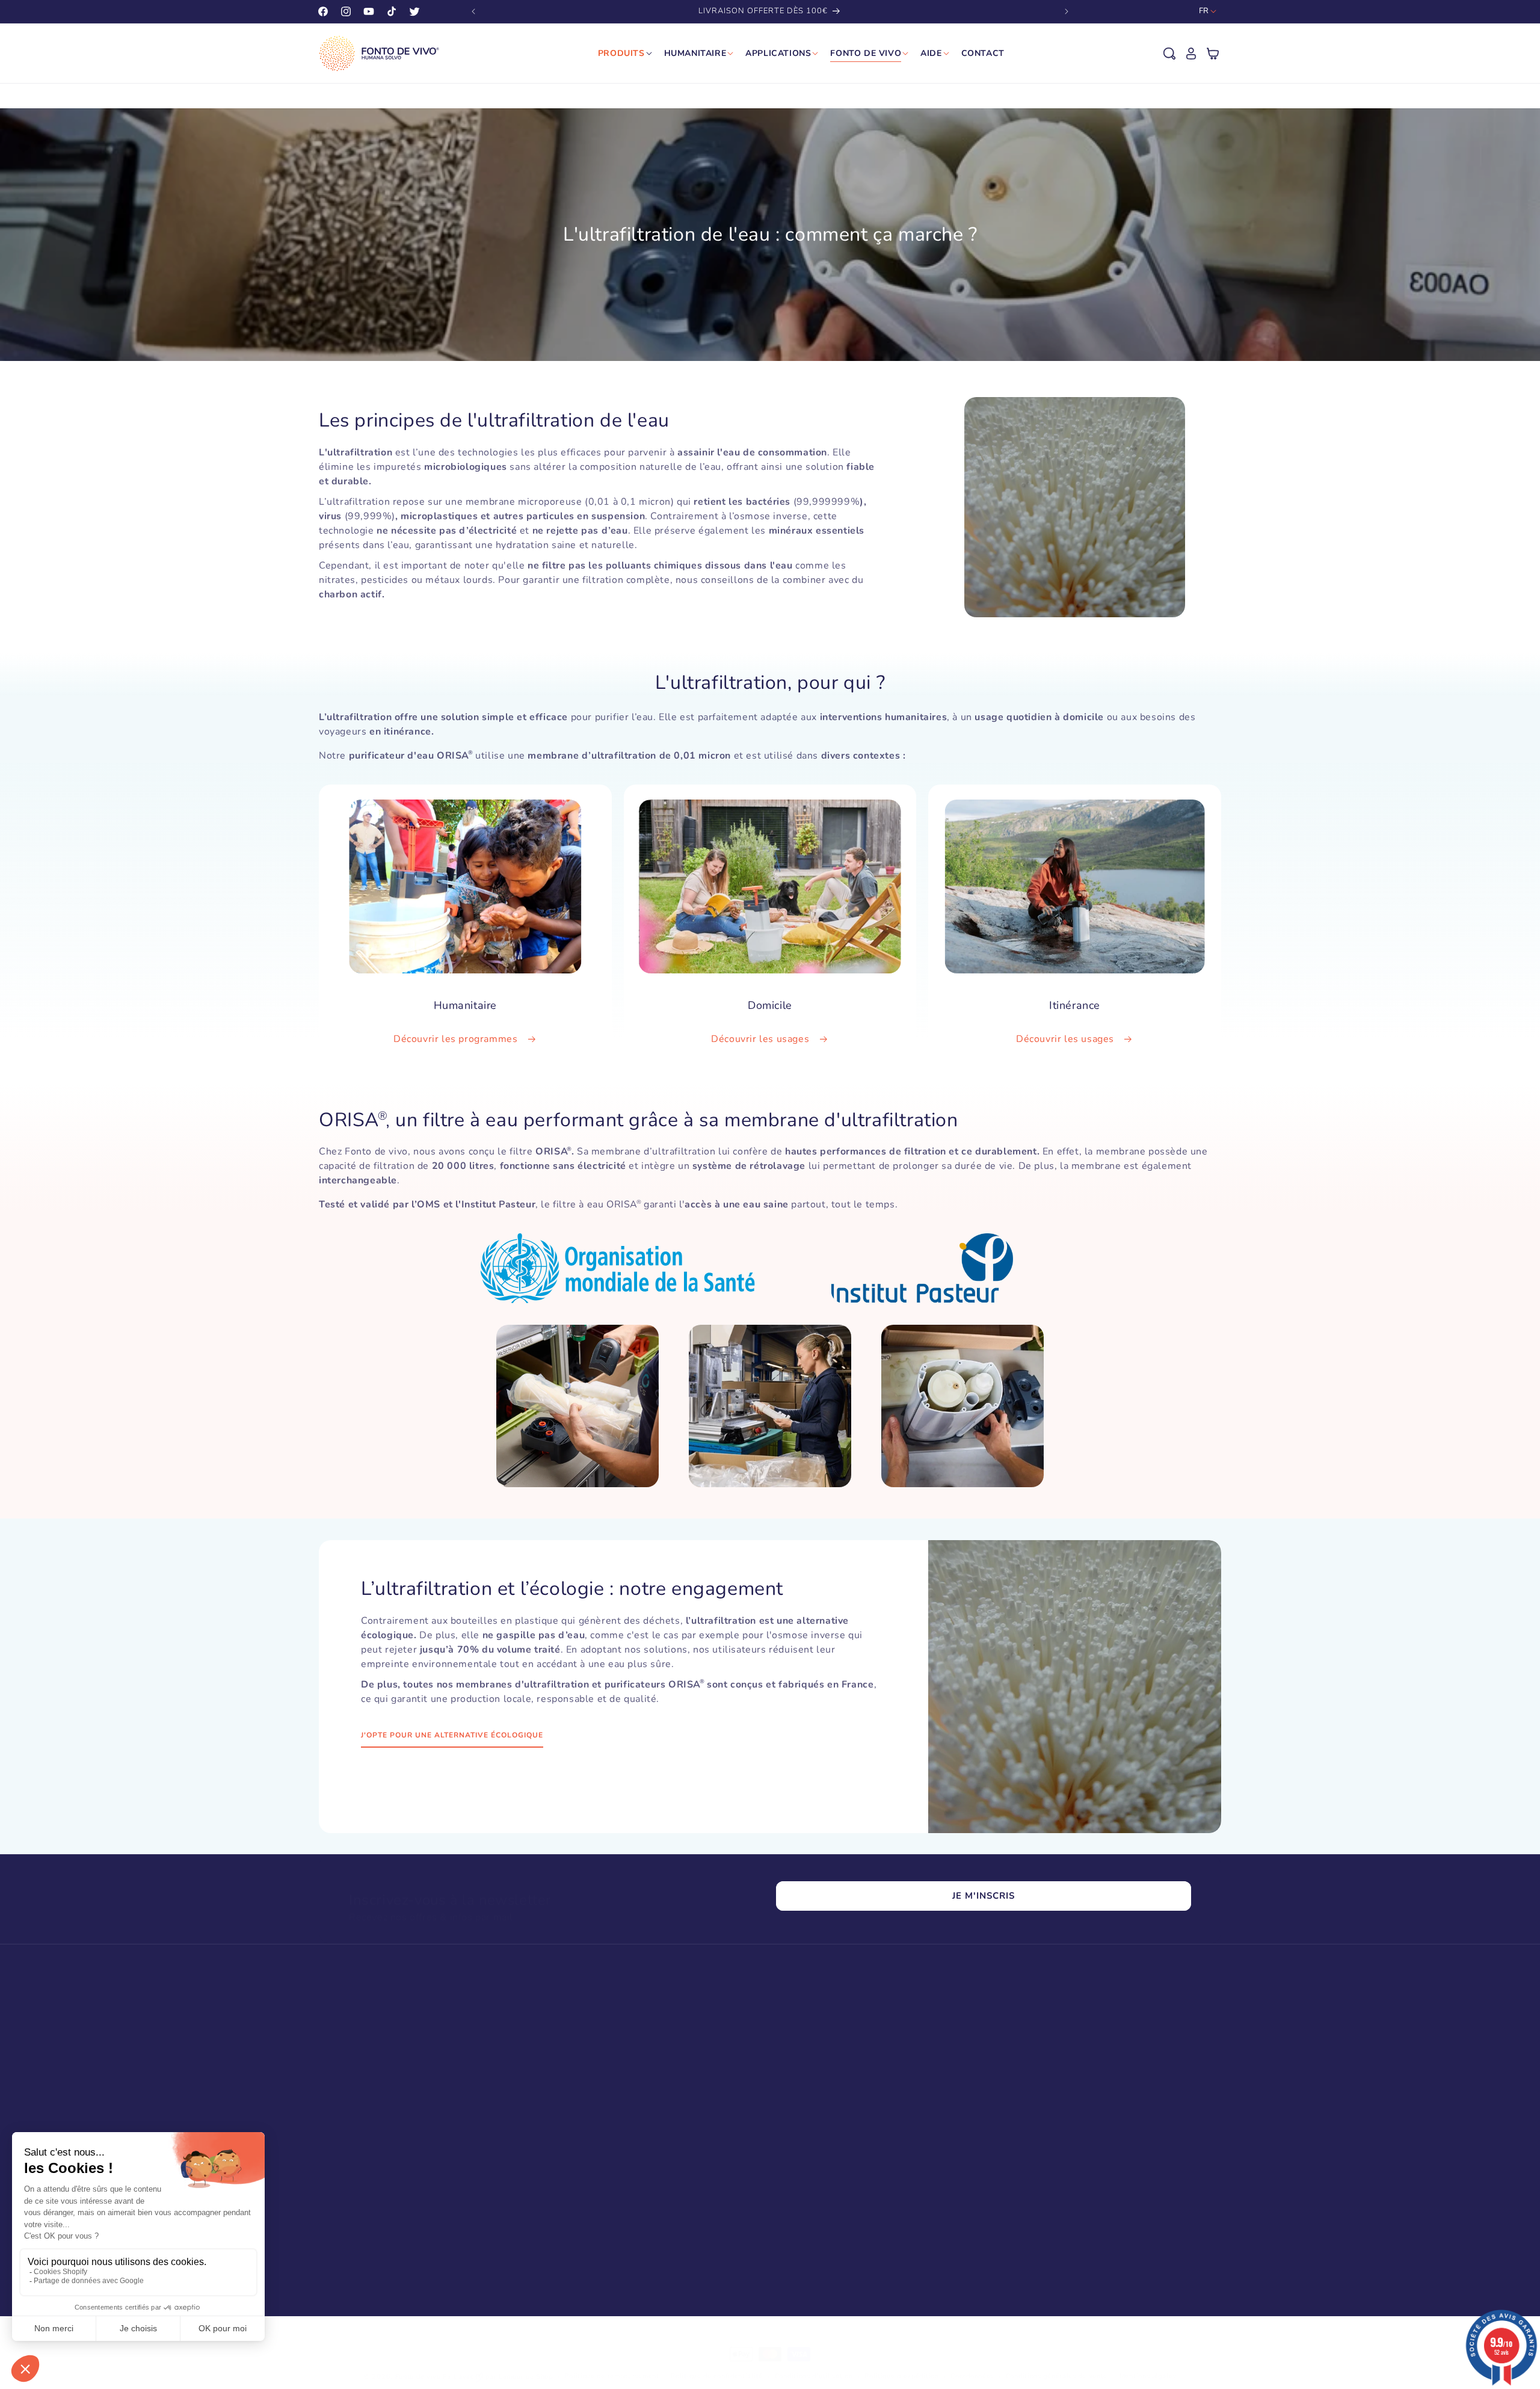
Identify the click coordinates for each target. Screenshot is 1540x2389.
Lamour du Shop (526, 2377)
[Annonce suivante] (1067, 11)
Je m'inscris (984, 1896)
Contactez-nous (1078, 2058)
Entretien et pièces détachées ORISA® (629, 2135)
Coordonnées (972, 2376)
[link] (471, 2232)
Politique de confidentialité (717, 2376)
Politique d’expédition (901, 2376)
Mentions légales (1148, 2376)
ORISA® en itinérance (595, 2092)
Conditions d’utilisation (814, 2376)
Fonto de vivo (810, 2135)
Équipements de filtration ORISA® (621, 2114)
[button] (1169, 54)
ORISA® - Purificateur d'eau (608, 2050)
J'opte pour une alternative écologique (452, 1735)
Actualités (802, 2071)
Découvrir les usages (762, 1040)
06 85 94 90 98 (1045, 2125)
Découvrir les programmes (457, 1040)
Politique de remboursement (611, 2376)
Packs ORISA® (581, 2071)
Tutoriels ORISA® (819, 2050)
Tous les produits (586, 2177)
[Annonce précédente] (473, 11)
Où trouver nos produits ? (835, 2114)
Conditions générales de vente (1057, 2376)
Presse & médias (816, 2092)
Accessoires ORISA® (593, 2156)
